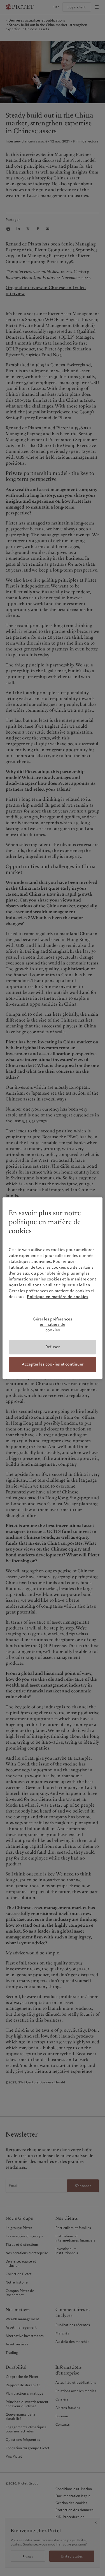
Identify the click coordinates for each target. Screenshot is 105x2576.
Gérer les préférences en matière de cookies (53, 1325)
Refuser (53, 1347)
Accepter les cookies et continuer (53, 1364)
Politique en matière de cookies (58, 1297)
